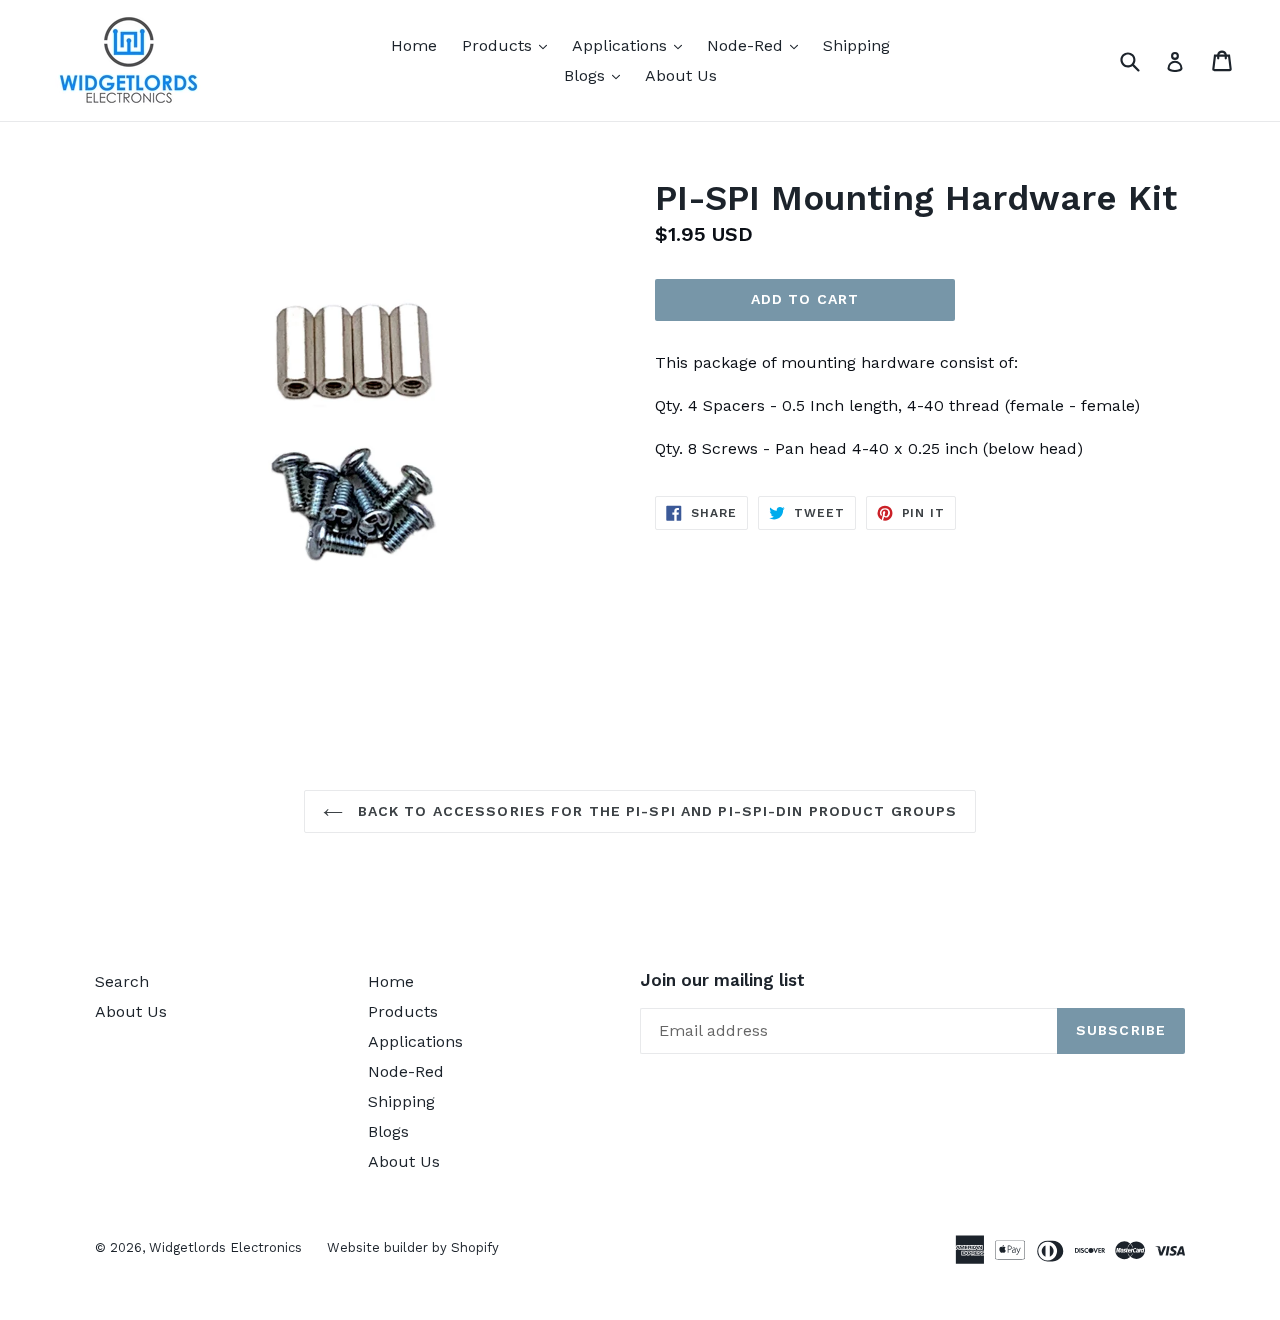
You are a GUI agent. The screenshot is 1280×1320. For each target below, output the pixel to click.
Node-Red (757, 45)
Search (122, 981)
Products (509, 45)
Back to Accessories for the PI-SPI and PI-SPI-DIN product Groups (655, 811)
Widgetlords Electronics (225, 1247)
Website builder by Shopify (413, 1247)
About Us (681, 75)
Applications (632, 45)
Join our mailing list (722, 980)
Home (414, 45)
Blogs (597, 75)
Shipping (856, 45)
